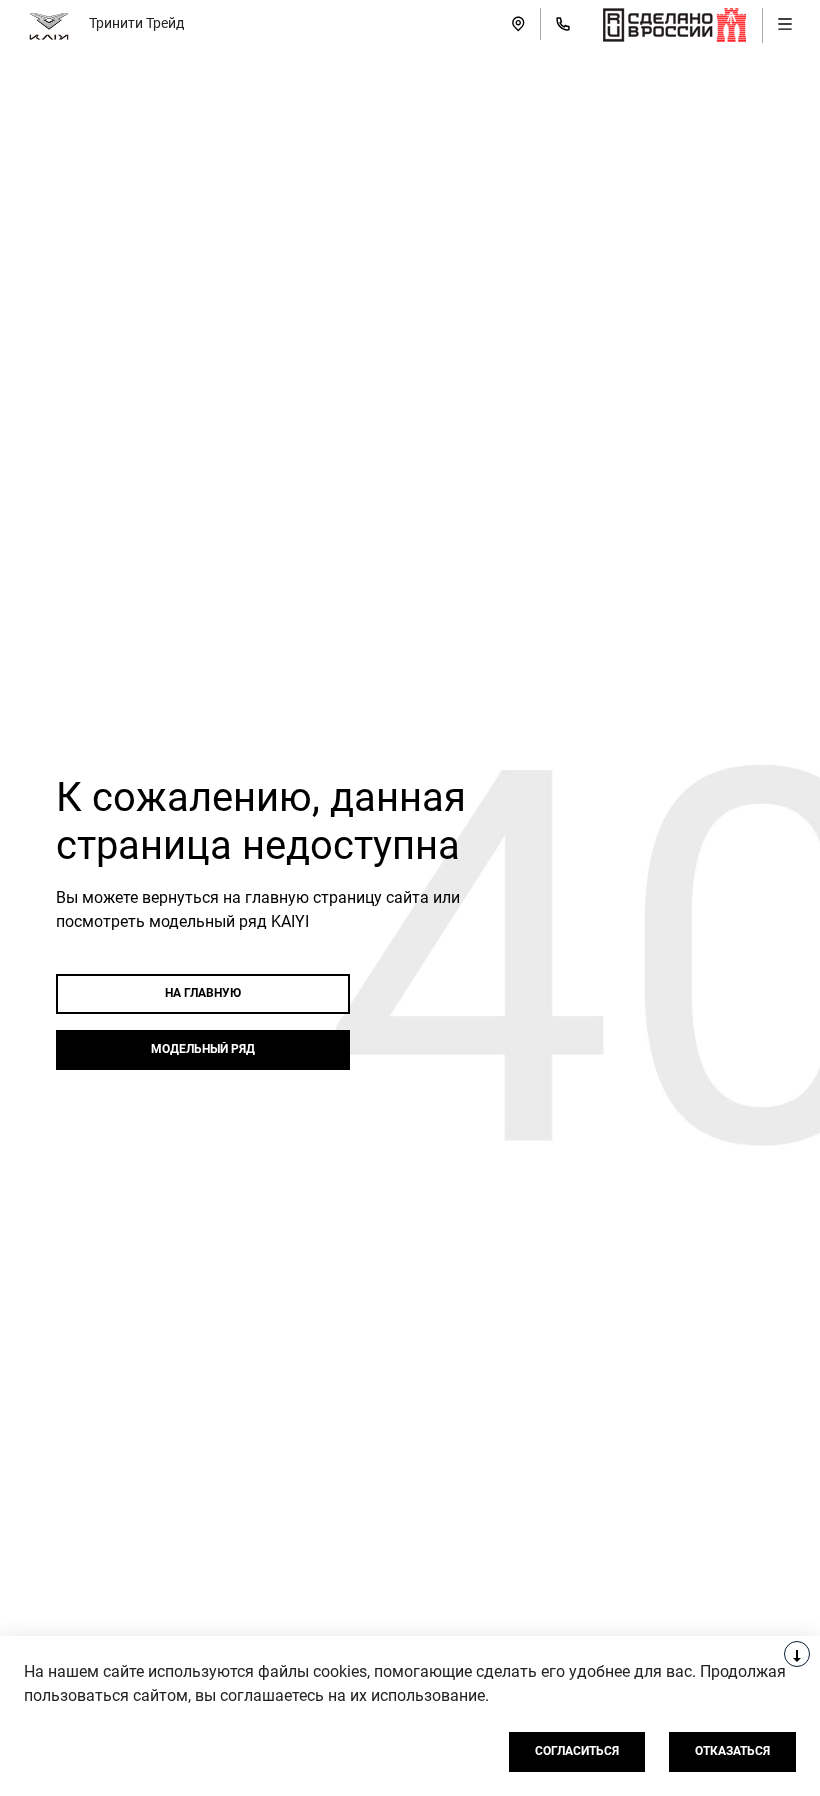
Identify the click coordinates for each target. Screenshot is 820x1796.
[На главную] (49, 24)
